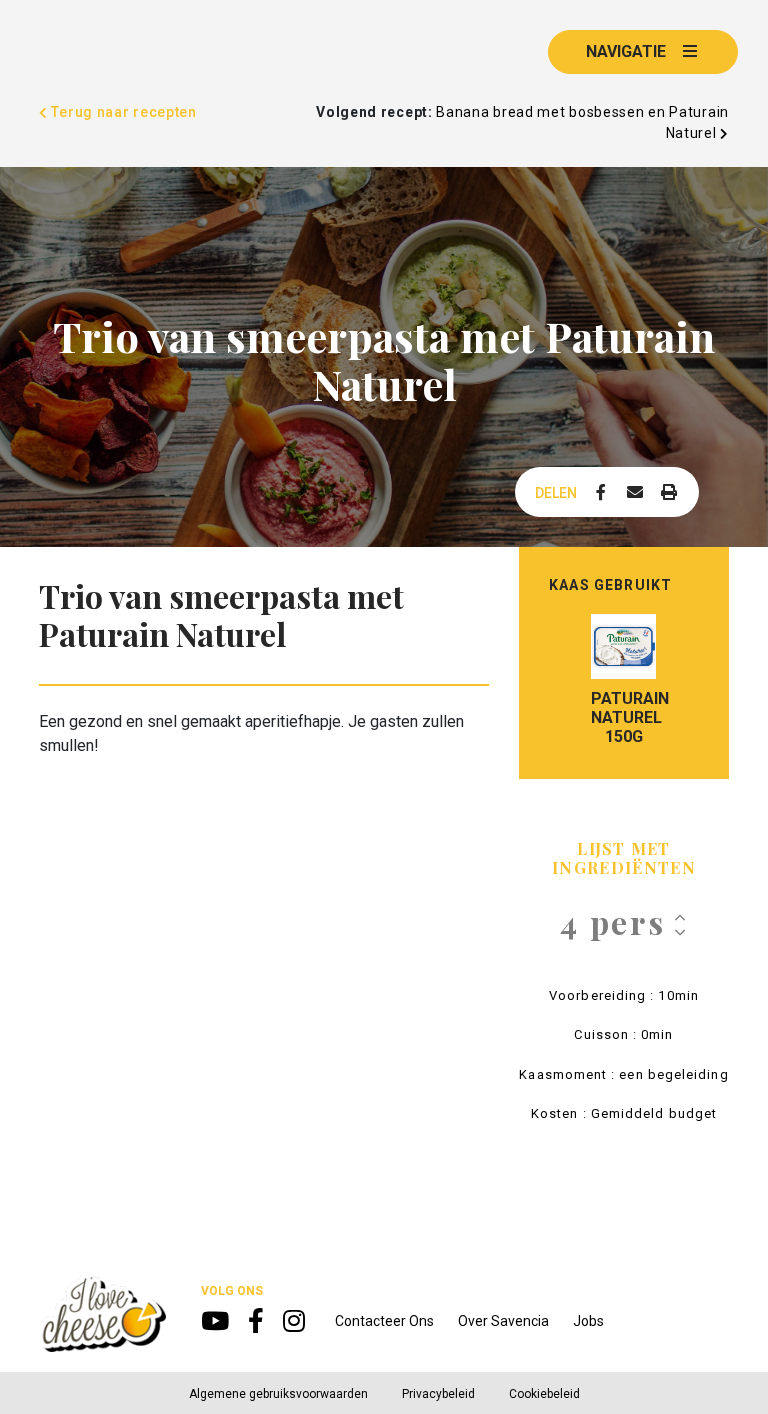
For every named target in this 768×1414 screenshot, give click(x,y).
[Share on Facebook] (601, 493)
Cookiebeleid (544, 1394)
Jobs (588, 1321)
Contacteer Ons (384, 1321)
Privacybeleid (438, 1394)
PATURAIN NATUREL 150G (623, 717)
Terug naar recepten (122, 112)
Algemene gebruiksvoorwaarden (278, 1394)
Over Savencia (503, 1321)
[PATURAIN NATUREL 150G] (623, 646)
